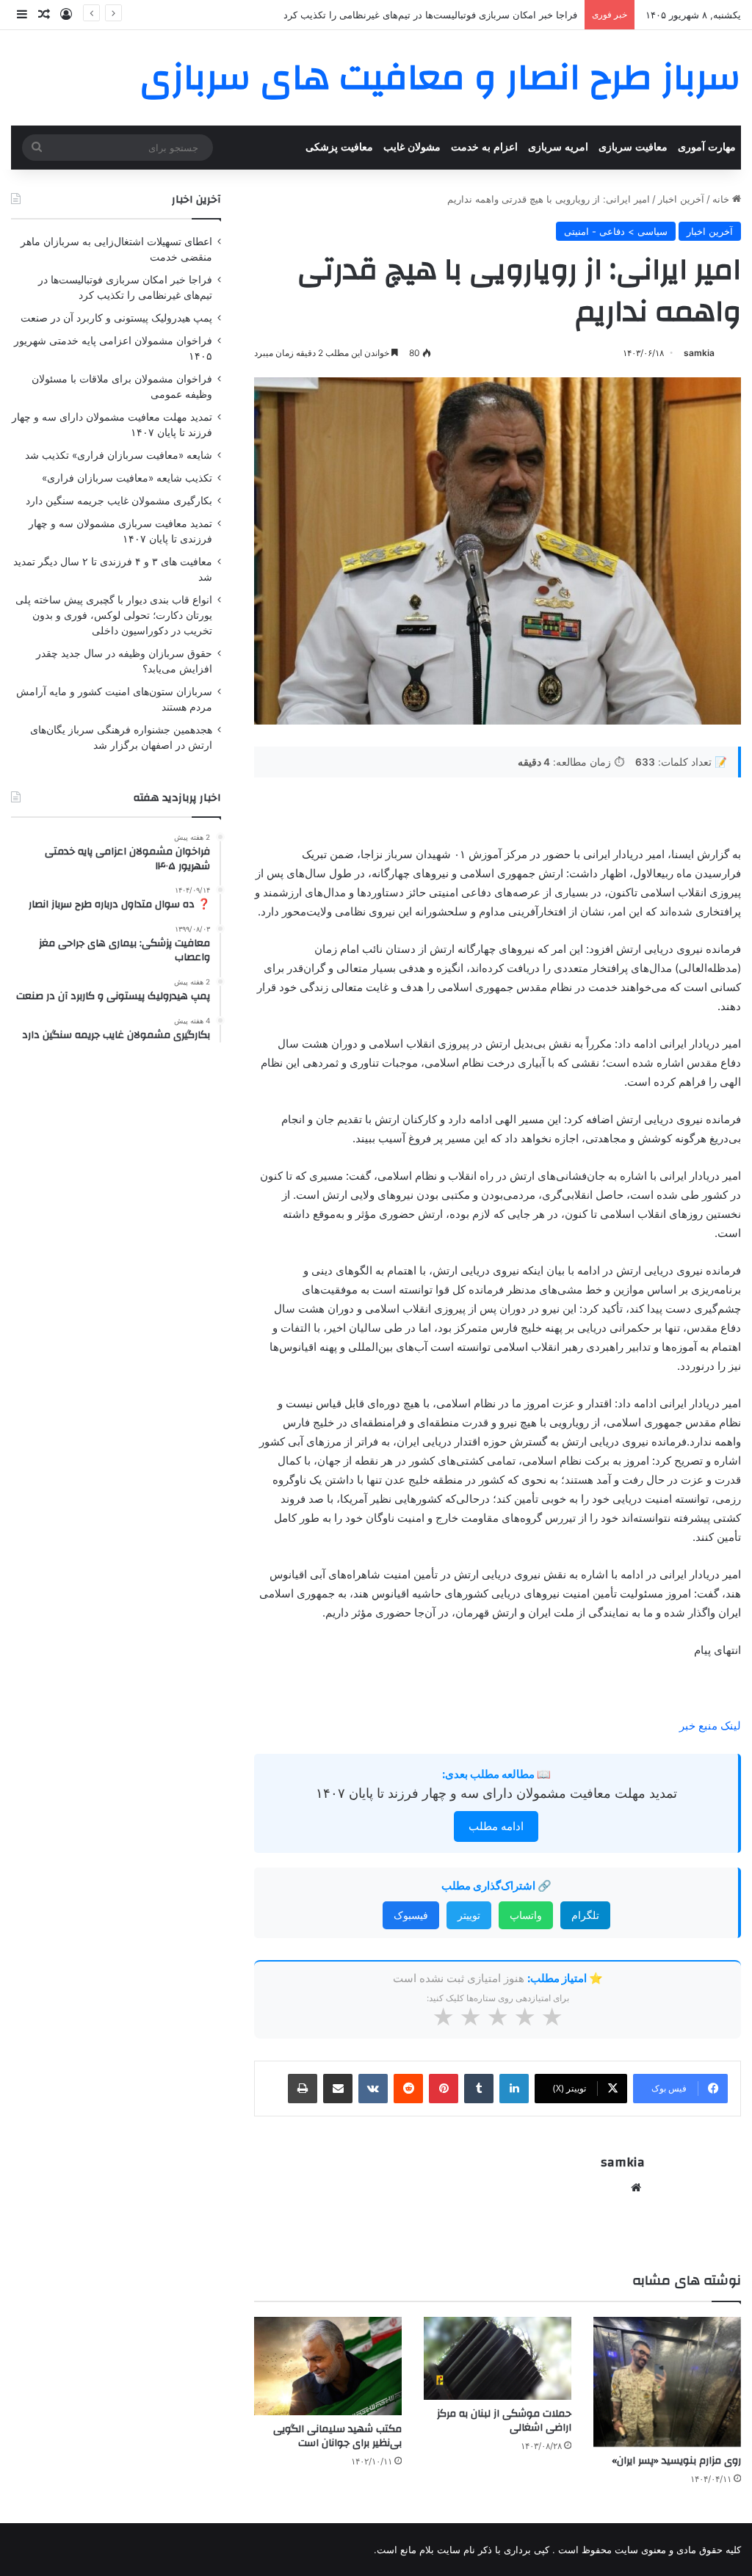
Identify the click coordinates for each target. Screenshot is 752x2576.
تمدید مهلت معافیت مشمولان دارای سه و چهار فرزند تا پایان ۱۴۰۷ (496, 1793)
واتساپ (526, 1915)
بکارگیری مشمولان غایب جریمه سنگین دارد (119, 501)
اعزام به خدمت (484, 147)
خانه (722, 199)
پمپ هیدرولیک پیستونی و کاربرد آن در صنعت (486, 15)
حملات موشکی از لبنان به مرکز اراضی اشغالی (504, 2421)
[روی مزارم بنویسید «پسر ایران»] (667, 2382)
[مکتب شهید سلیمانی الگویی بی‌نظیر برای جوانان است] (328, 2366)
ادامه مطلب (496, 1826)
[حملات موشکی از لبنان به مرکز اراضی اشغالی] (498, 2358)
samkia (699, 353)
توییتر (469, 1915)
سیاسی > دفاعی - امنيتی (616, 231)
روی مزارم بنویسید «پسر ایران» (676, 2461)
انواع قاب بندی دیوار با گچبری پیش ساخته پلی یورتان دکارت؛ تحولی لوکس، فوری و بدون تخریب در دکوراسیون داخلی (114, 615)
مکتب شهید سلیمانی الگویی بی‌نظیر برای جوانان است (337, 2436)
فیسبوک (411, 1915)
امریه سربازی (558, 147)
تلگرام (585, 1915)
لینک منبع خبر (710, 1726)
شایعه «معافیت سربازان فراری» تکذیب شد (119, 455)
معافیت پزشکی (339, 147)
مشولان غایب (412, 147)
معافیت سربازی (633, 147)
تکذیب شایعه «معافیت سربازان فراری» (127, 478)
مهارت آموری (707, 147)
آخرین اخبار (681, 199)
